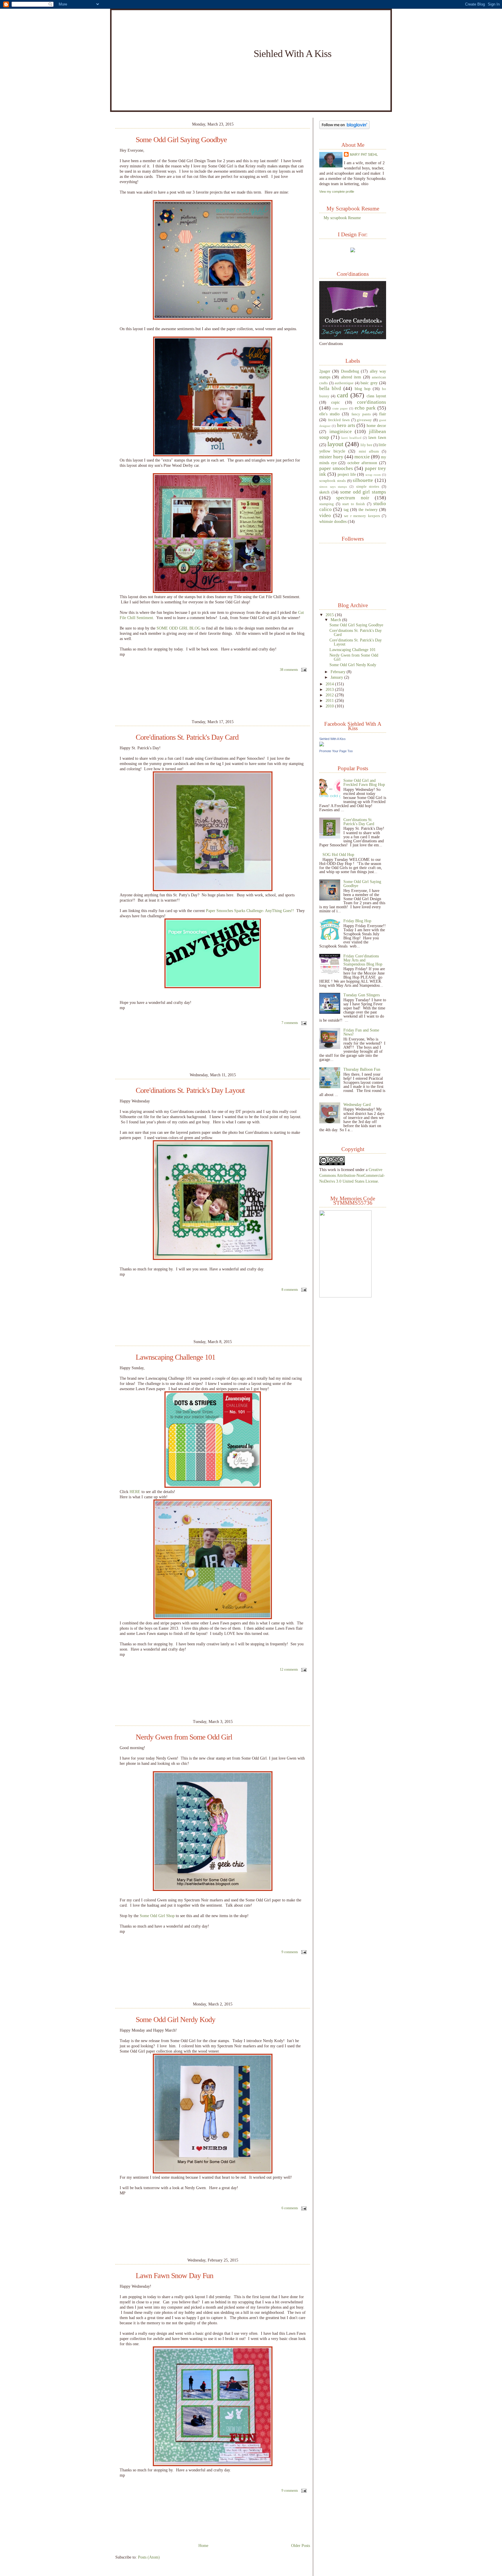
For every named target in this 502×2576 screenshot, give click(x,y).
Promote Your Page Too (336, 751)
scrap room (373, 475)
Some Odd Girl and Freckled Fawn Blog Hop (364, 782)
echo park (365, 408)
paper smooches (336, 468)
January (337, 677)
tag (346, 510)
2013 (330, 689)
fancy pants (361, 414)
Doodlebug (350, 371)
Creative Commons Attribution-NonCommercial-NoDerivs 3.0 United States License (352, 1175)
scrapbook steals (332, 481)
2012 (330, 695)
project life (347, 474)
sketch (324, 492)
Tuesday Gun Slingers (362, 995)
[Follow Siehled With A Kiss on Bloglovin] (344, 128)
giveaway (364, 420)
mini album (369, 451)
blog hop (363, 389)
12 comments (289, 1669)
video (325, 515)
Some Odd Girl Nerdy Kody (175, 2020)
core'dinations (372, 402)
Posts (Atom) (149, 2557)
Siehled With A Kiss (332, 739)
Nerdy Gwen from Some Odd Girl (184, 1737)
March (336, 620)
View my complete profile (337, 192)
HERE (135, 1492)
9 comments (290, 1952)
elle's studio (329, 414)
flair (383, 414)
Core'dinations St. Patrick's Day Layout (190, 1091)
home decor (376, 426)
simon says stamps (333, 487)
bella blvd (330, 388)
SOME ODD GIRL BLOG (179, 628)
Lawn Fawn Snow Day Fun (174, 2276)
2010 (330, 706)
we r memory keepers (362, 516)
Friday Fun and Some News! (361, 1032)
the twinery (368, 510)
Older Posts (301, 2545)
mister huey (331, 457)
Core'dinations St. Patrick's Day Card (187, 737)
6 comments (290, 2208)
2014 (330, 684)
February (339, 672)
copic (336, 402)
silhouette (363, 480)
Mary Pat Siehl (364, 155)
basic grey (369, 383)
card (343, 395)
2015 (330, 615)
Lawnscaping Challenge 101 (175, 1357)
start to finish (354, 504)
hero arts (346, 425)
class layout (376, 396)
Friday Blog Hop (357, 921)
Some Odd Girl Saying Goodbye (181, 140)
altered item (351, 377)
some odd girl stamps (363, 492)
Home (203, 2545)
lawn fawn (377, 437)
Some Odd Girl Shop (157, 1916)
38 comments (289, 670)
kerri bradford (351, 438)
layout (335, 444)
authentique (344, 383)
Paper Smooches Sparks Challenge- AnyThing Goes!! (249, 911)
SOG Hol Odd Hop (338, 855)
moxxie (362, 457)
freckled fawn (339, 420)
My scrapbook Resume (342, 218)
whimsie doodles (333, 521)
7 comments (290, 1023)
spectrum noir (353, 498)
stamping (327, 504)
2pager (325, 371)
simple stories (368, 487)
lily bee (366, 445)
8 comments (290, 1290)
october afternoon (362, 463)
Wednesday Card (357, 1104)
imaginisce (341, 431)
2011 (330, 700)
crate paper (340, 408)
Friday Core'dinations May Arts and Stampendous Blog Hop (363, 960)
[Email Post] (303, 670)
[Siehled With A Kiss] (322, 745)
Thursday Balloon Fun (362, 1069)
